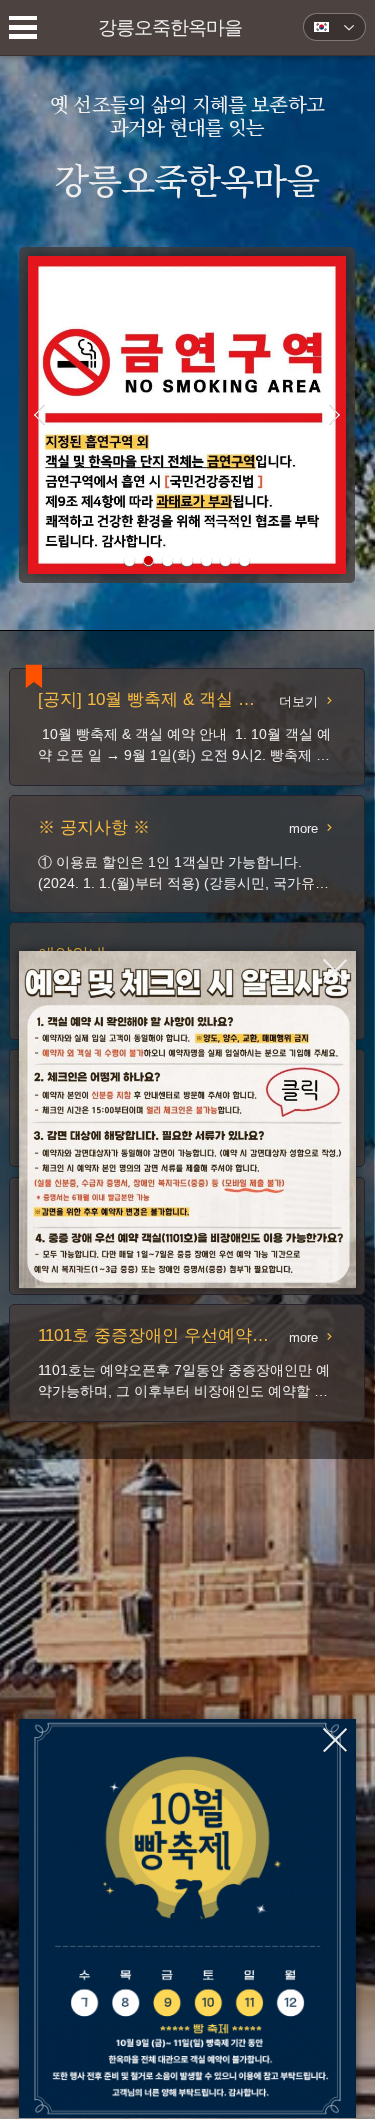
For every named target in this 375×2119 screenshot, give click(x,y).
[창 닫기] (188, 1120)
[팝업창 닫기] (335, 971)
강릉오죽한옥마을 (170, 27)
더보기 (298, 701)
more (303, 828)
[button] (129, 560)
